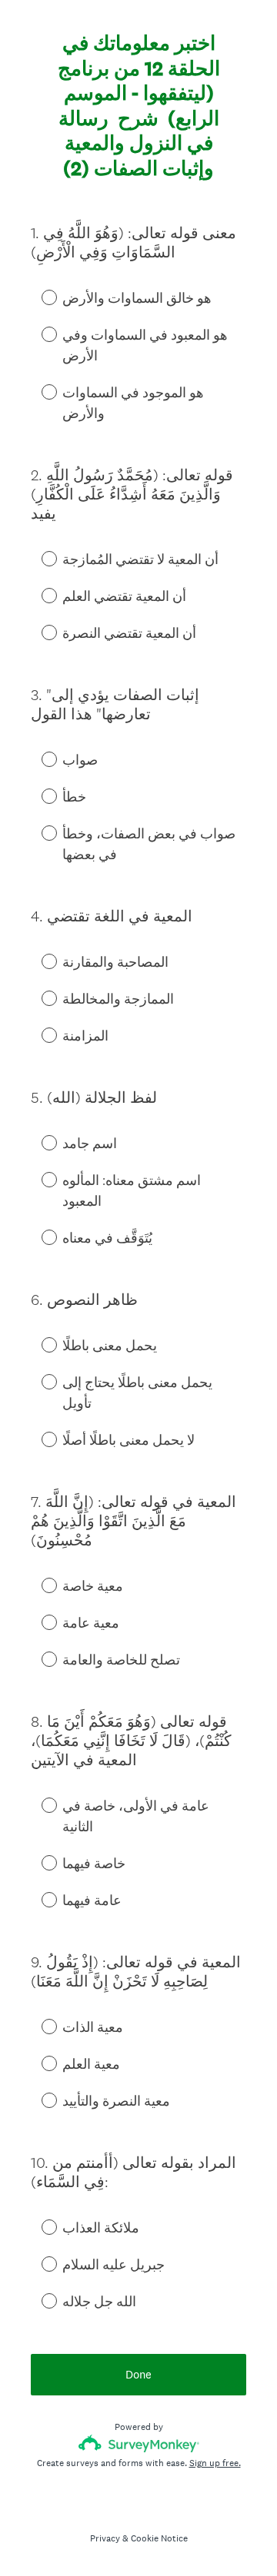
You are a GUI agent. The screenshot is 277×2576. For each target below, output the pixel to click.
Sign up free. (215, 2463)
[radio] (38, 297)
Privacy (105, 2538)
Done (138, 2374)
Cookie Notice (159, 2538)
